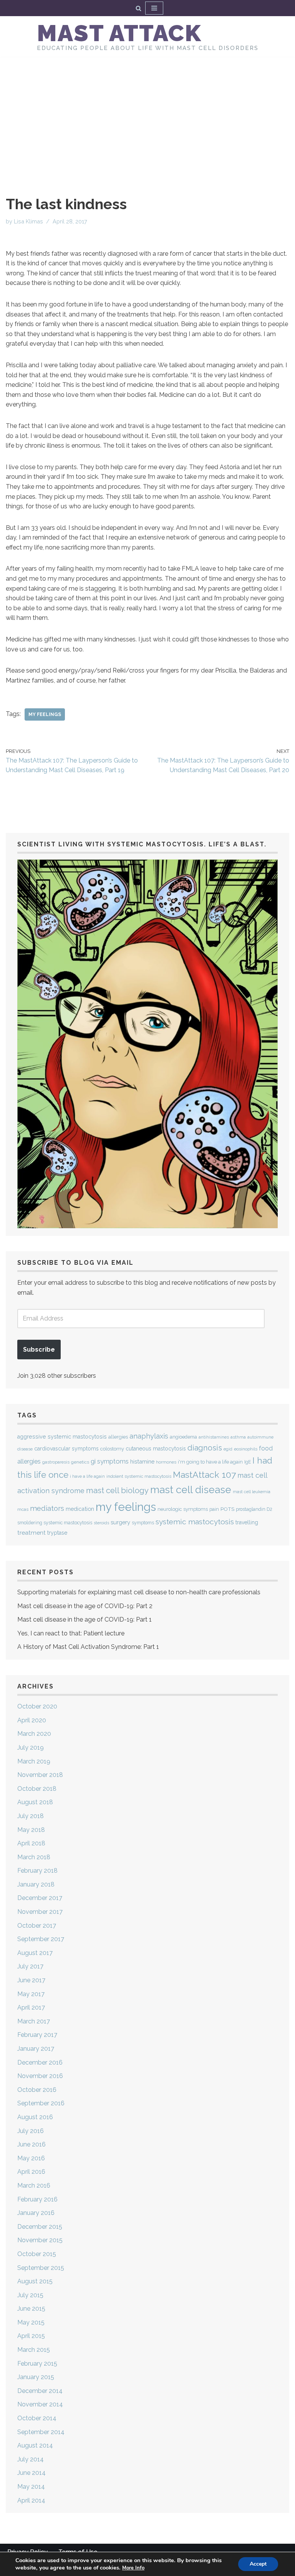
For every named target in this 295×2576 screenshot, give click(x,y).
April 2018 (31, 1843)
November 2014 (40, 2404)
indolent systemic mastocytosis (139, 1476)
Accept (258, 2564)
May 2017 (31, 1994)
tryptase (57, 1533)
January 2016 (36, 2213)
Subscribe (39, 1350)
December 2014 (40, 2391)
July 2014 (31, 2459)
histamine (142, 1461)
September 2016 (41, 2103)
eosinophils (246, 1449)
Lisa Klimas (28, 221)
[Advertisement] (147, 115)
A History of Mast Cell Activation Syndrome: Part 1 (88, 1647)
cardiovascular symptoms (66, 1449)
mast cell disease (191, 1490)
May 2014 (31, 2487)
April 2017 (31, 2007)
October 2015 (37, 2254)
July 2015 (30, 2295)
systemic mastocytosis (195, 1522)
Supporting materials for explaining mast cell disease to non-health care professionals (139, 1592)
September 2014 (41, 2432)
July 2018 (31, 1816)
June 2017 (31, 1980)
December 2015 (40, 2227)
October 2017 (37, 1926)
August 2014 (35, 2445)
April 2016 (31, 2172)
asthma (238, 1437)
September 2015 (41, 2268)
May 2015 (31, 2322)
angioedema (183, 1437)
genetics (80, 1462)
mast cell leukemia (252, 1492)
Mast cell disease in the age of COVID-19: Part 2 (85, 1606)
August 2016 (35, 2117)
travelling (247, 1522)
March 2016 (34, 2186)
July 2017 (30, 1966)
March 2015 (34, 2350)
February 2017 (37, 2035)
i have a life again (87, 1476)
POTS (227, 1509)
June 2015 (31, 2309)
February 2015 (37, 2364)
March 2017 (34, 2021)
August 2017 (35, 1953)
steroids (101, 1523)
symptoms (143, 1523)
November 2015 (40, 2240)
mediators (47, 1508)
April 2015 (31, 2336)
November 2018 (40, 1775)
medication (80, 1509)
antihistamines (214, 1437)
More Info (133, 2568)
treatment (31, 1533)
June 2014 (31, 2473)
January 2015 (36, 2377)
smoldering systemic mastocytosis (55, 1523)
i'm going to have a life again (210, 1462)
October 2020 (37, 1706)
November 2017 (40, 1912)
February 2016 (37, 2199)
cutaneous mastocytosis (156, 1449)
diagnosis (205, 1448)
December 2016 (40, 2062)
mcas (23, 1509)
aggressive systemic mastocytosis (62, 1437)
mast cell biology (117, 1490)
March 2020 (34, 1734)
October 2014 (37, 2418)
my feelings (45, 714)
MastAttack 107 (204, 1474)
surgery (120, 1522)
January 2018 (36, 1884)
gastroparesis (56, 1462)
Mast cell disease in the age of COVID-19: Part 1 (85, 1619)
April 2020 (32, 1720)
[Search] (138, 8)
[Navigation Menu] (154, 8)
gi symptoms (110, 1461)
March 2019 (34, 1761)
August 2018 (35, 1802)
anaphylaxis (149, 1436)
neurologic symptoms (183, 1509)
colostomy (112, 1449)
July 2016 (31, 2131)
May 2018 (31, 1830)
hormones (166, 1462)
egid (228, 1449)
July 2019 (31, 1748)
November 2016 (40, 2076)
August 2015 (35, 2281)
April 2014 (31, 2500)
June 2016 (31, 2144)
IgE (248, 1462)
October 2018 (37, 1789)
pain (214, 1509)
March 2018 (34, 1857)
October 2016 (37, 2090)
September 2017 (41, 1939)
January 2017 (36, 2049)
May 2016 (31, 2158)
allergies (118, 1437)
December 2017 (40, 1898)
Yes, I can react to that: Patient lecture (71, 1633)
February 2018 (37, 1871)
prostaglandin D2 (254, 1509)
